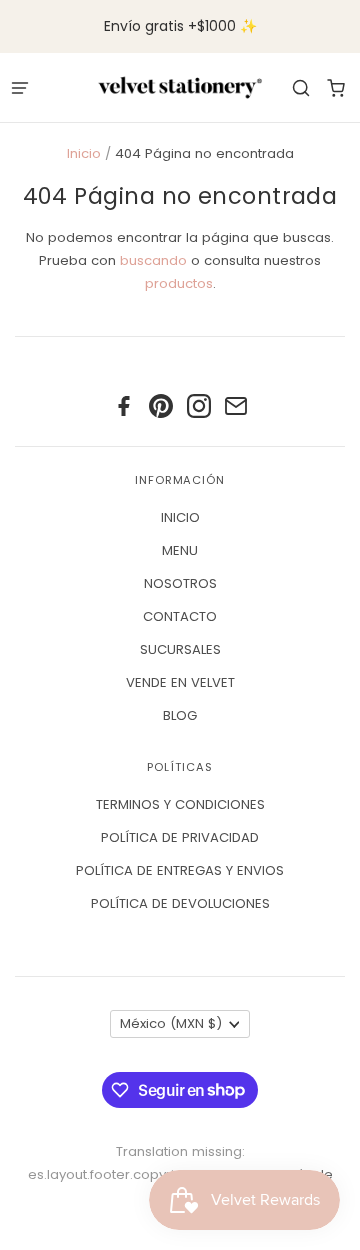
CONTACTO (180, 616)
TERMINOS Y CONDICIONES (180, 804)
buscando (153, 260)
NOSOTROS (180, 583)
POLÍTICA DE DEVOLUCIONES (180, 903)
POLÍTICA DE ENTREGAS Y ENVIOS (180, 870)
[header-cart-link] (335, 87)
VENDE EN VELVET (180, 682)
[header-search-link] (300, 87)
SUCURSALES (180, 649)
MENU (180, 550)
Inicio (84, 153)
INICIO (180, 517)
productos (179, 283)
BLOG (180, 715)
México (171, 1023)
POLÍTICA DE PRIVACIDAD (180, 837)
